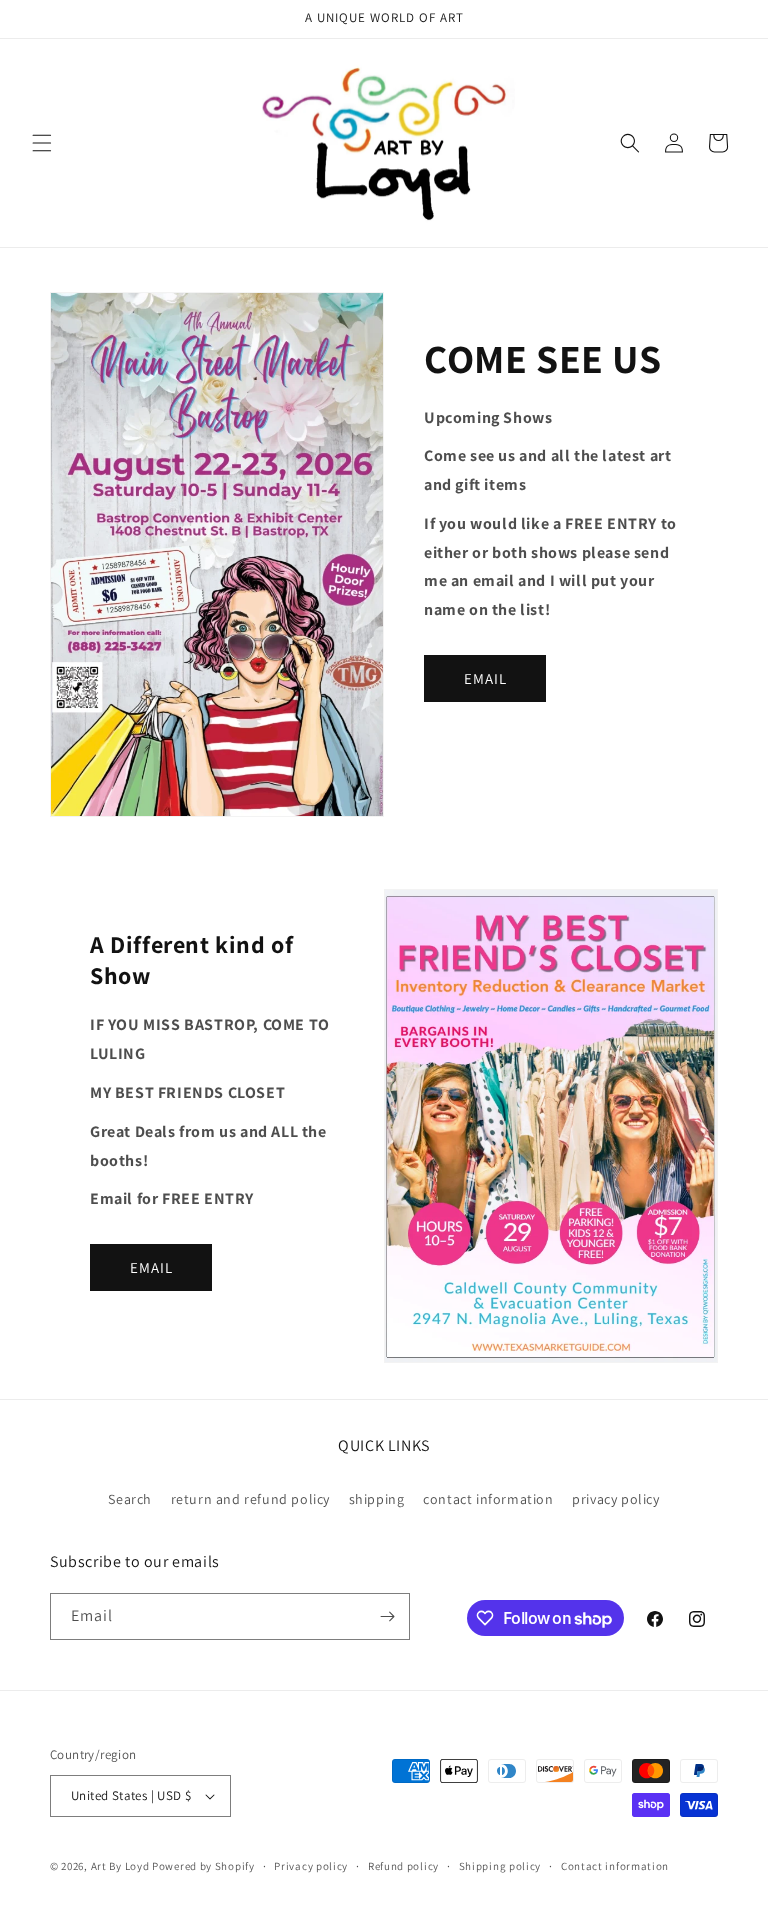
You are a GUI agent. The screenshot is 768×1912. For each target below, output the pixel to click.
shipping (377, 1499)
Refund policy (403, 1866)
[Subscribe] (387, 1616)
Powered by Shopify (203, 1866)
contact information (488, 1499)
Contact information (615, 1866)
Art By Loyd (120, 1866)
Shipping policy (500, 1866)
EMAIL (485, 678)
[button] (42, 143)
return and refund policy (250, 1499)
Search (130, 1499)
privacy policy (615, 1499)
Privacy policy (311, 1866)
